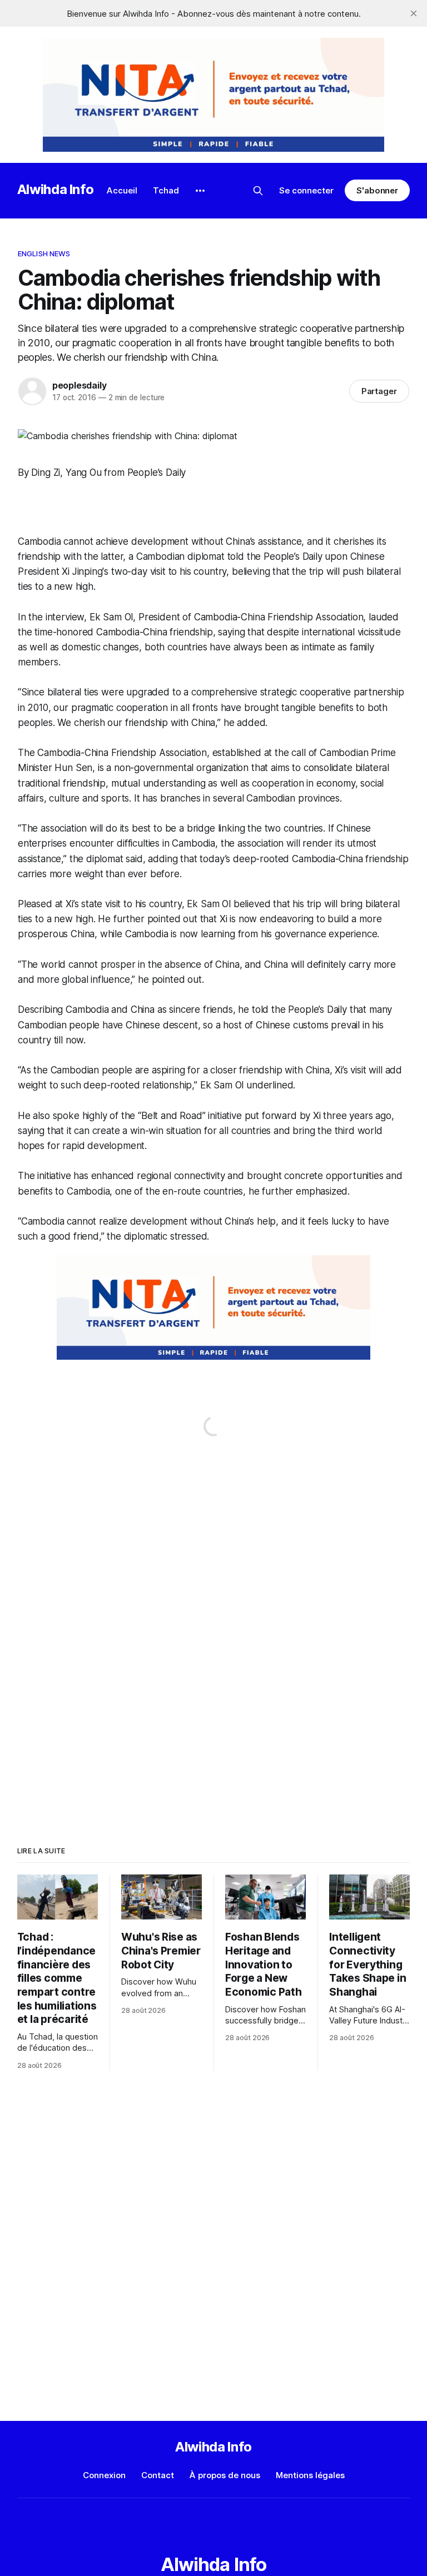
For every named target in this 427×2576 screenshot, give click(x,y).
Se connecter (306, 190)
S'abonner (377, 190)
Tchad (166, 190)
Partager (379, 391)
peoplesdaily (80, 385)
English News (44, 253)
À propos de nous (225, 2475)
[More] (200, 191)
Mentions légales (310, 2475)
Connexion (104, 2475)
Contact (158, 2475)
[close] (414, 13)
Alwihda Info (56, 189)
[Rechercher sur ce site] (258, 191)
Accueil (122, 190)
